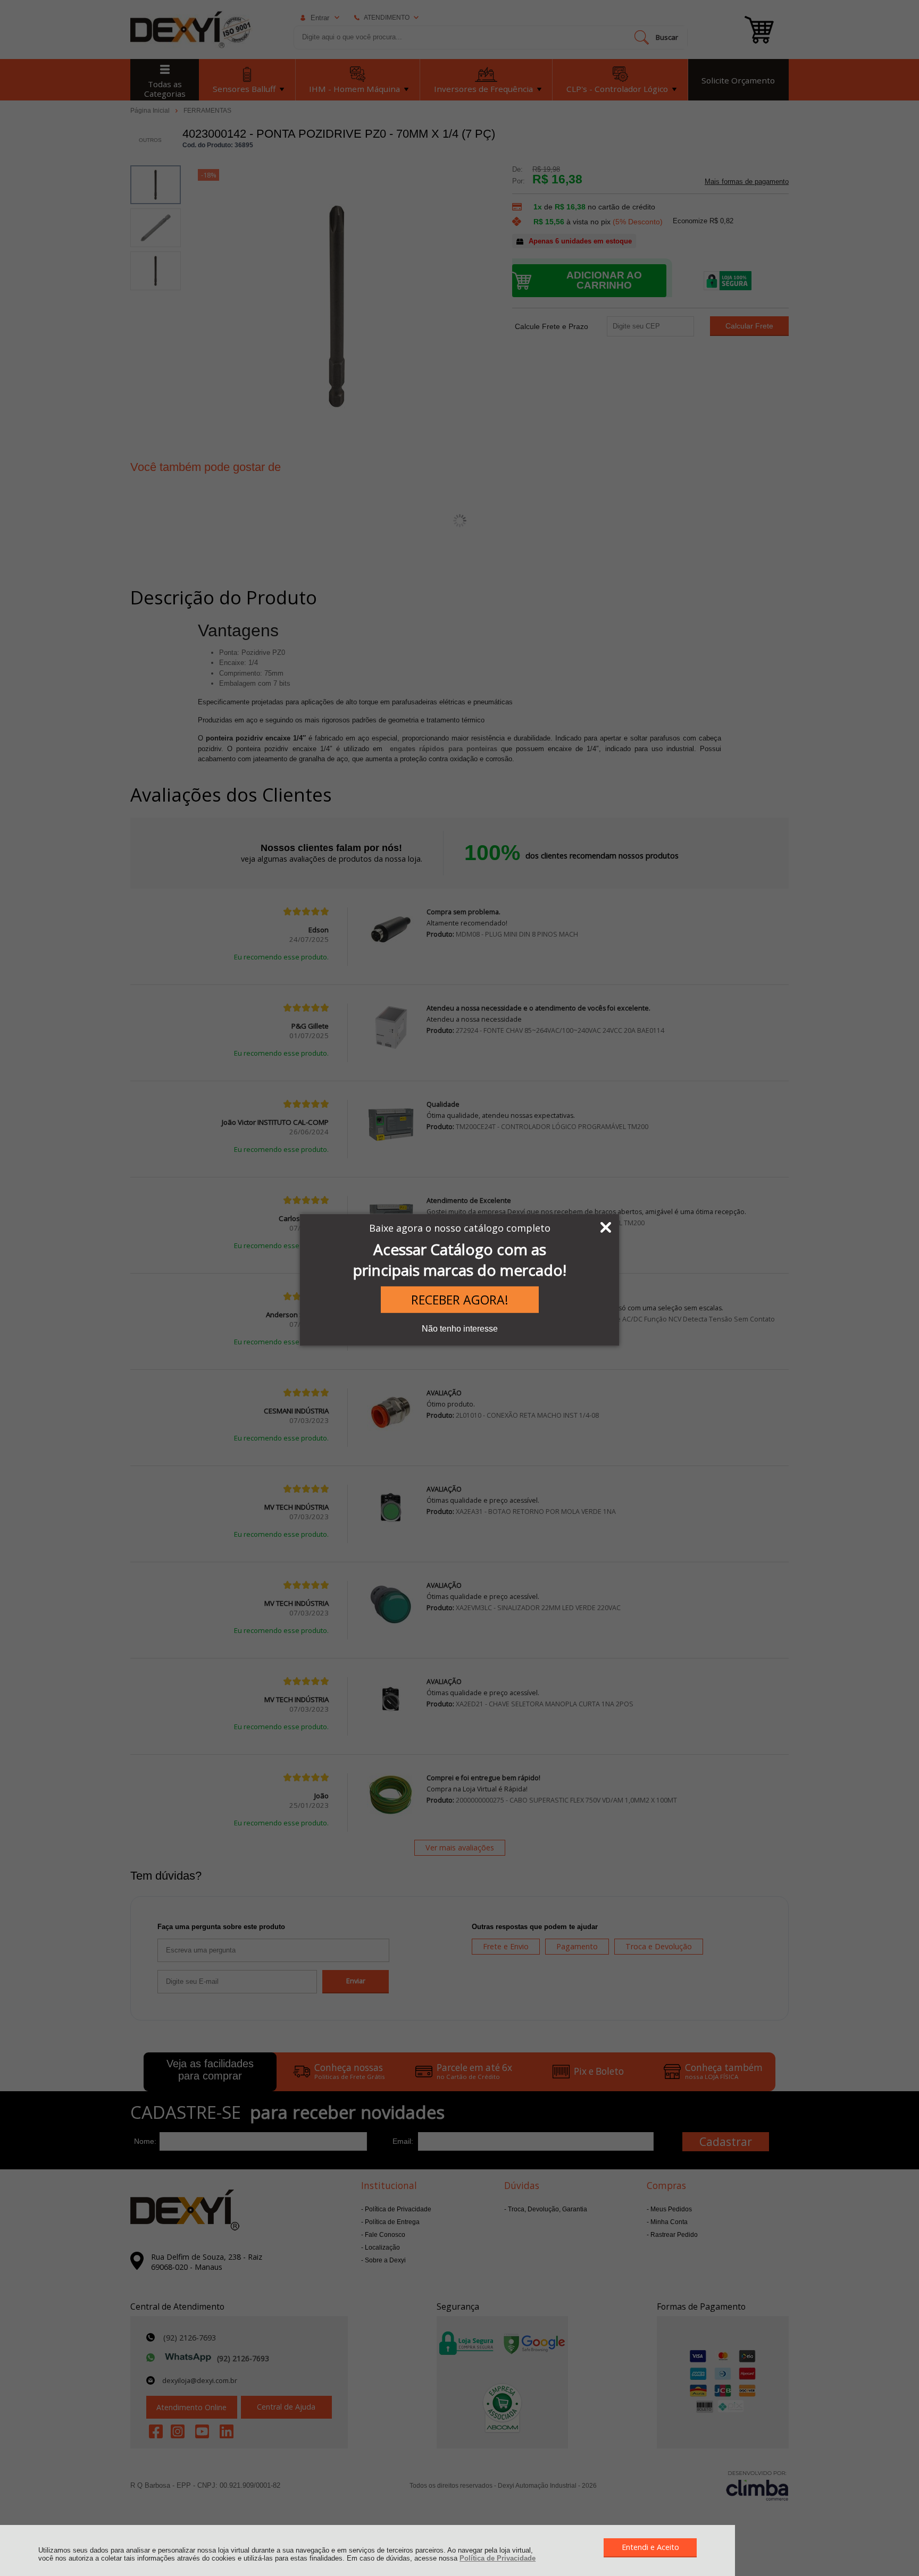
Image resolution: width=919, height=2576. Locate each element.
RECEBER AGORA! (460, 1300)
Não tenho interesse (460, 1329)
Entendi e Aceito (650, 2547)
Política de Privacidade (498, 2558)
